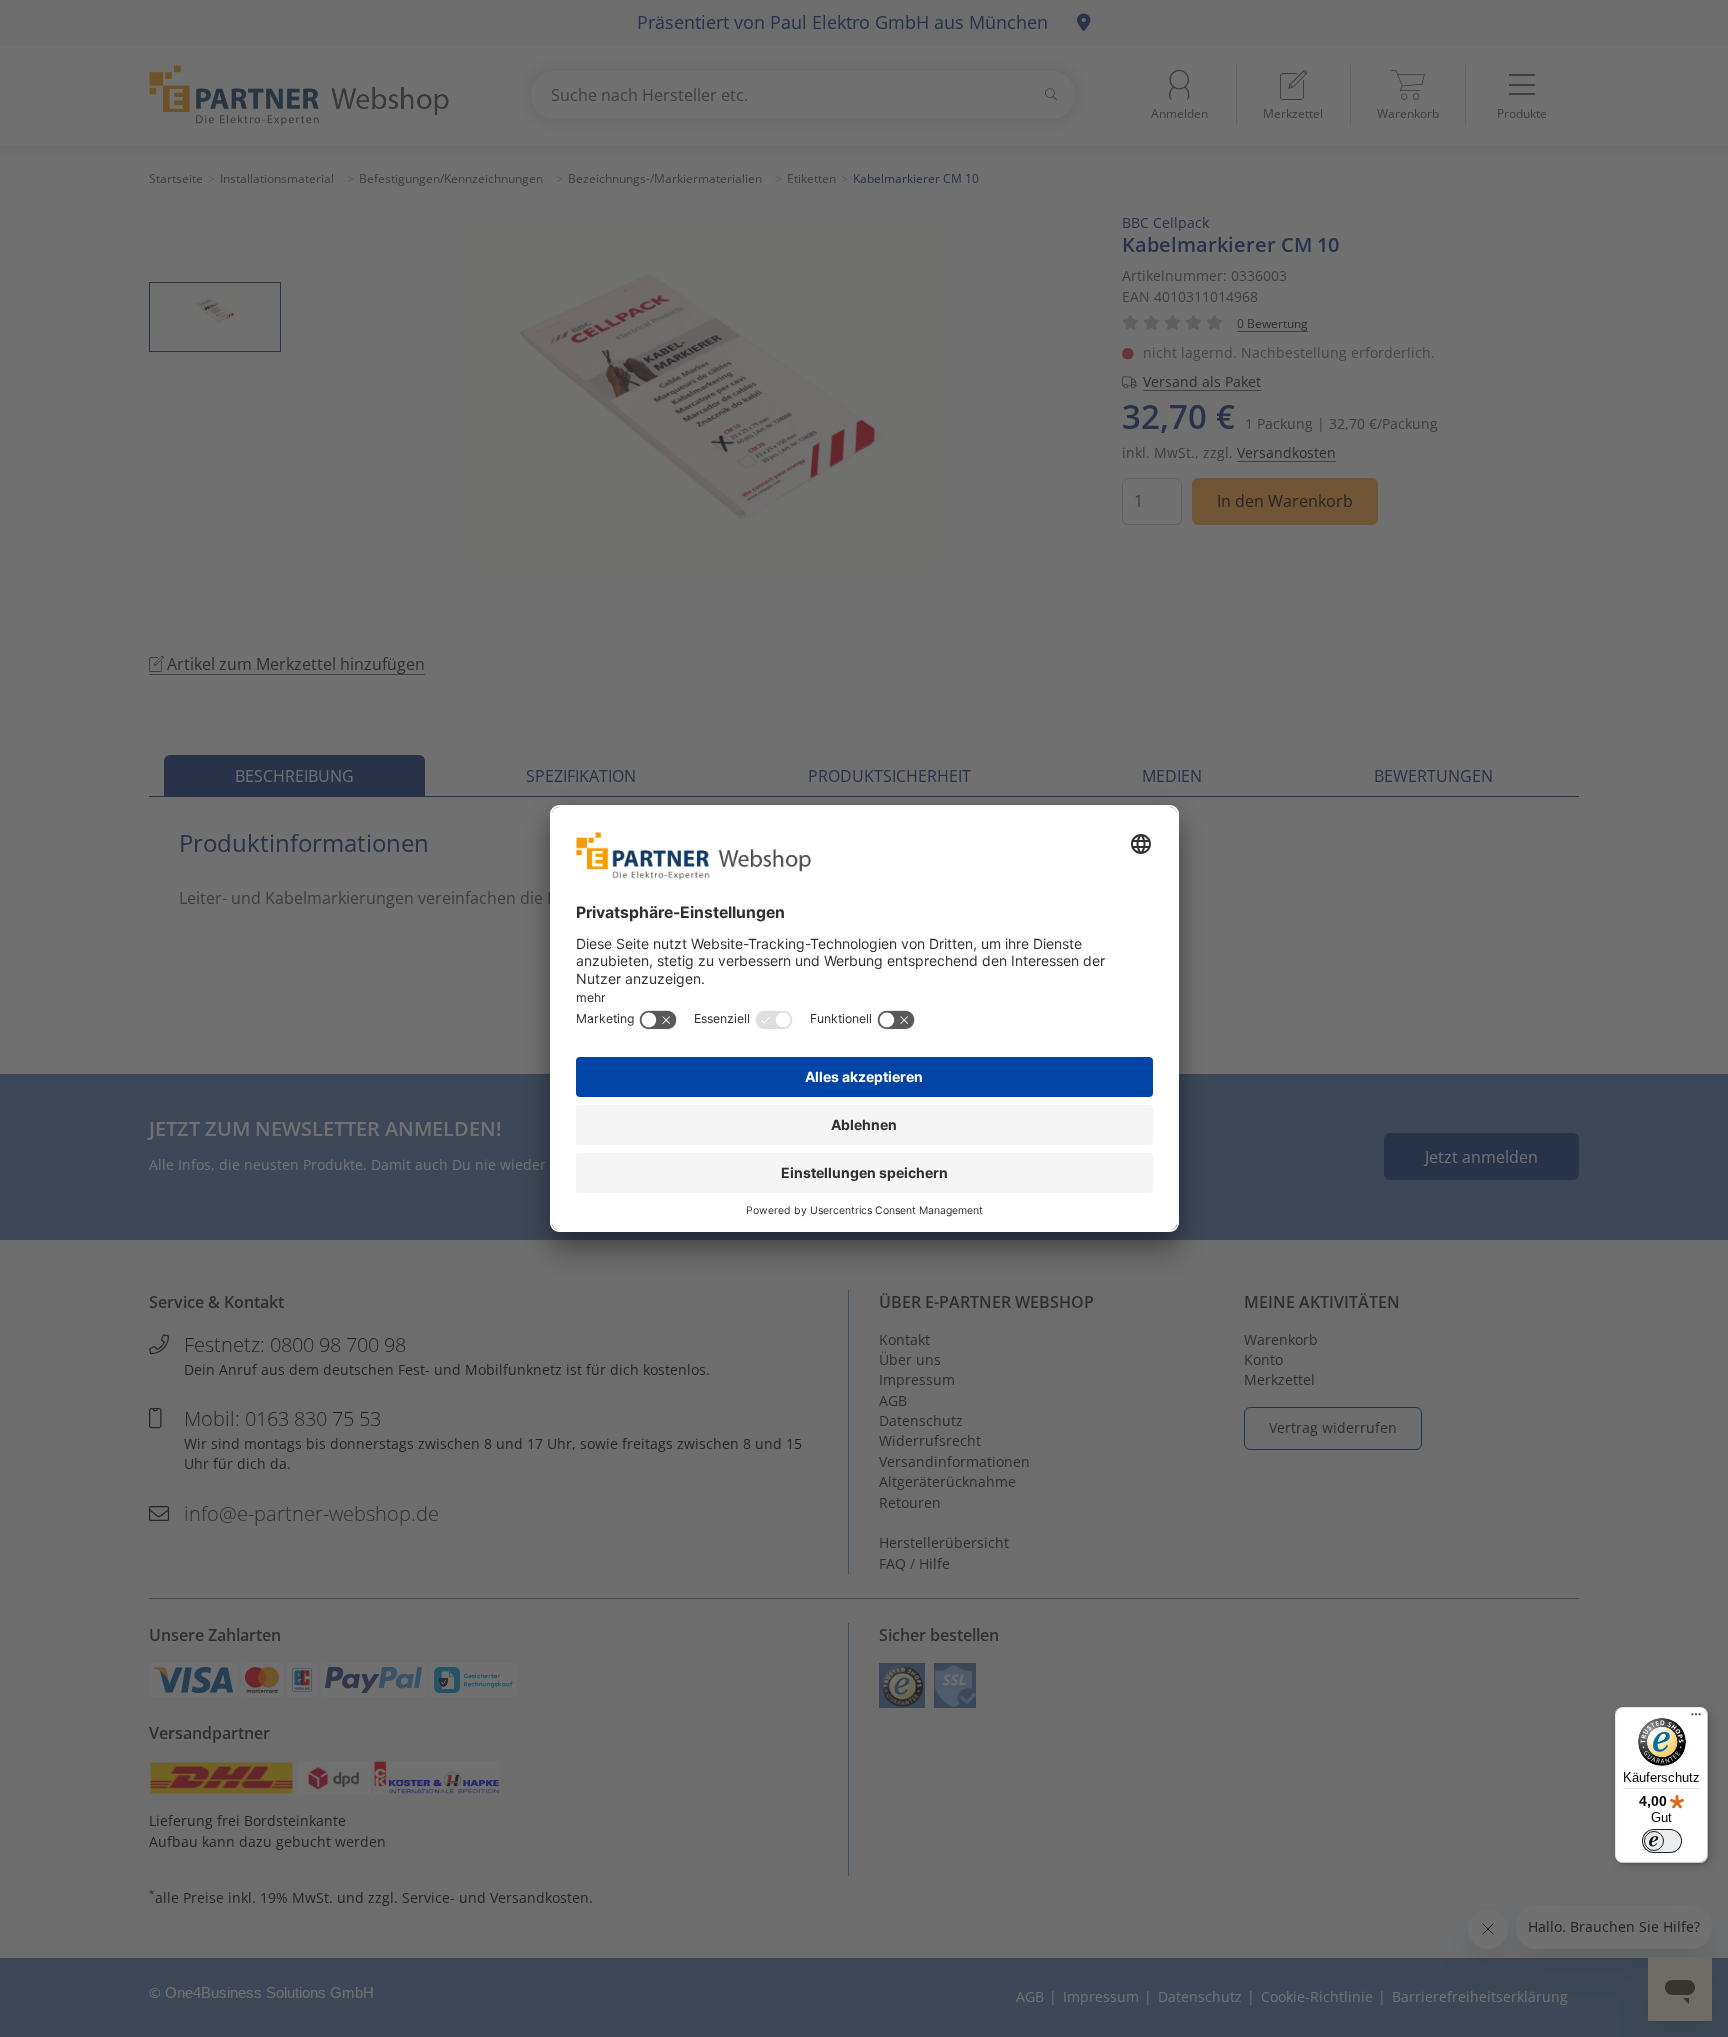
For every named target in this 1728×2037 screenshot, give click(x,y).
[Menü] (1696, 1719)
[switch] (1662, 1841)
